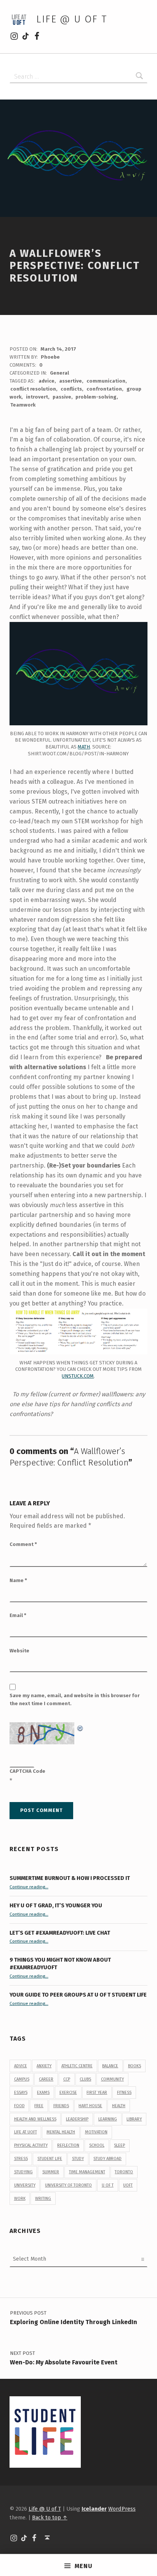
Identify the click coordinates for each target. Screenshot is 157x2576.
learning (108, 2119)
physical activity (31, 2145)
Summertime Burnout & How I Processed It (70, 1878)
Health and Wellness (35, 2119)
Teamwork (23, 405)
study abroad (107, 2159)
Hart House (90, 2106)
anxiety (44, 2066)
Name (18, 1580)
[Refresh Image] (80, 1727)
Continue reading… (29, 1887)
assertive (70, 381)
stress (21, 2159)
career (46, 2079)
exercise (68, 2093)
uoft (128, 2185)
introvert (37, 397)
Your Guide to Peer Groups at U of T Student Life (78, 1995)
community (112, 2079)
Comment (23, 1544)
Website (19, 1651)
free (39, 2106)
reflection (68, 2145)
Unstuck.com (78, 1376)
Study (78, 2159)
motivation (96, 2132)
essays (21, 2093)
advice (46, 381)
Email (18, 1615)
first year (97, 2093)
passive (62, 397)
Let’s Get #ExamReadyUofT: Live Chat (60, 1933)
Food (19, 2106)
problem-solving (96, 397)
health (119, 2106)
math (84, 747)
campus (22, 2079)
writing (43, 2199)
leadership (77, 2119)
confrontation (104, 389)
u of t (108, 2185)
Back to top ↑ (50, 2517)
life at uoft (26, 2132)
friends (61, 2106)
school (97, 2145)
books (135, 2066)
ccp (67, 2079)
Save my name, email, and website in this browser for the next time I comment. (74, 1699)
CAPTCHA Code (27, 1771)
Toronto (124, 2172)
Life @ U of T (72, 19)
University (25, 2185)
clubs (85, 2079)
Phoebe (50, 357)
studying (23, 2172)
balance (110, 2066)
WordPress (122, 2509)
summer (51, 2172)
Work (20, 2199)
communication (106, 381)
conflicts (71, 389)
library (134, 2119)
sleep (119, 2145)
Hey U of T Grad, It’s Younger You (56, 1905)
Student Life (50, 2159)
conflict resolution (33, 389)
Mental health (61, 2132)
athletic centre (77, 2066)
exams (43, 2093)
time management (87, 2172)
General (59, 373)
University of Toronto (68, 2185)
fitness (124, 2093)
